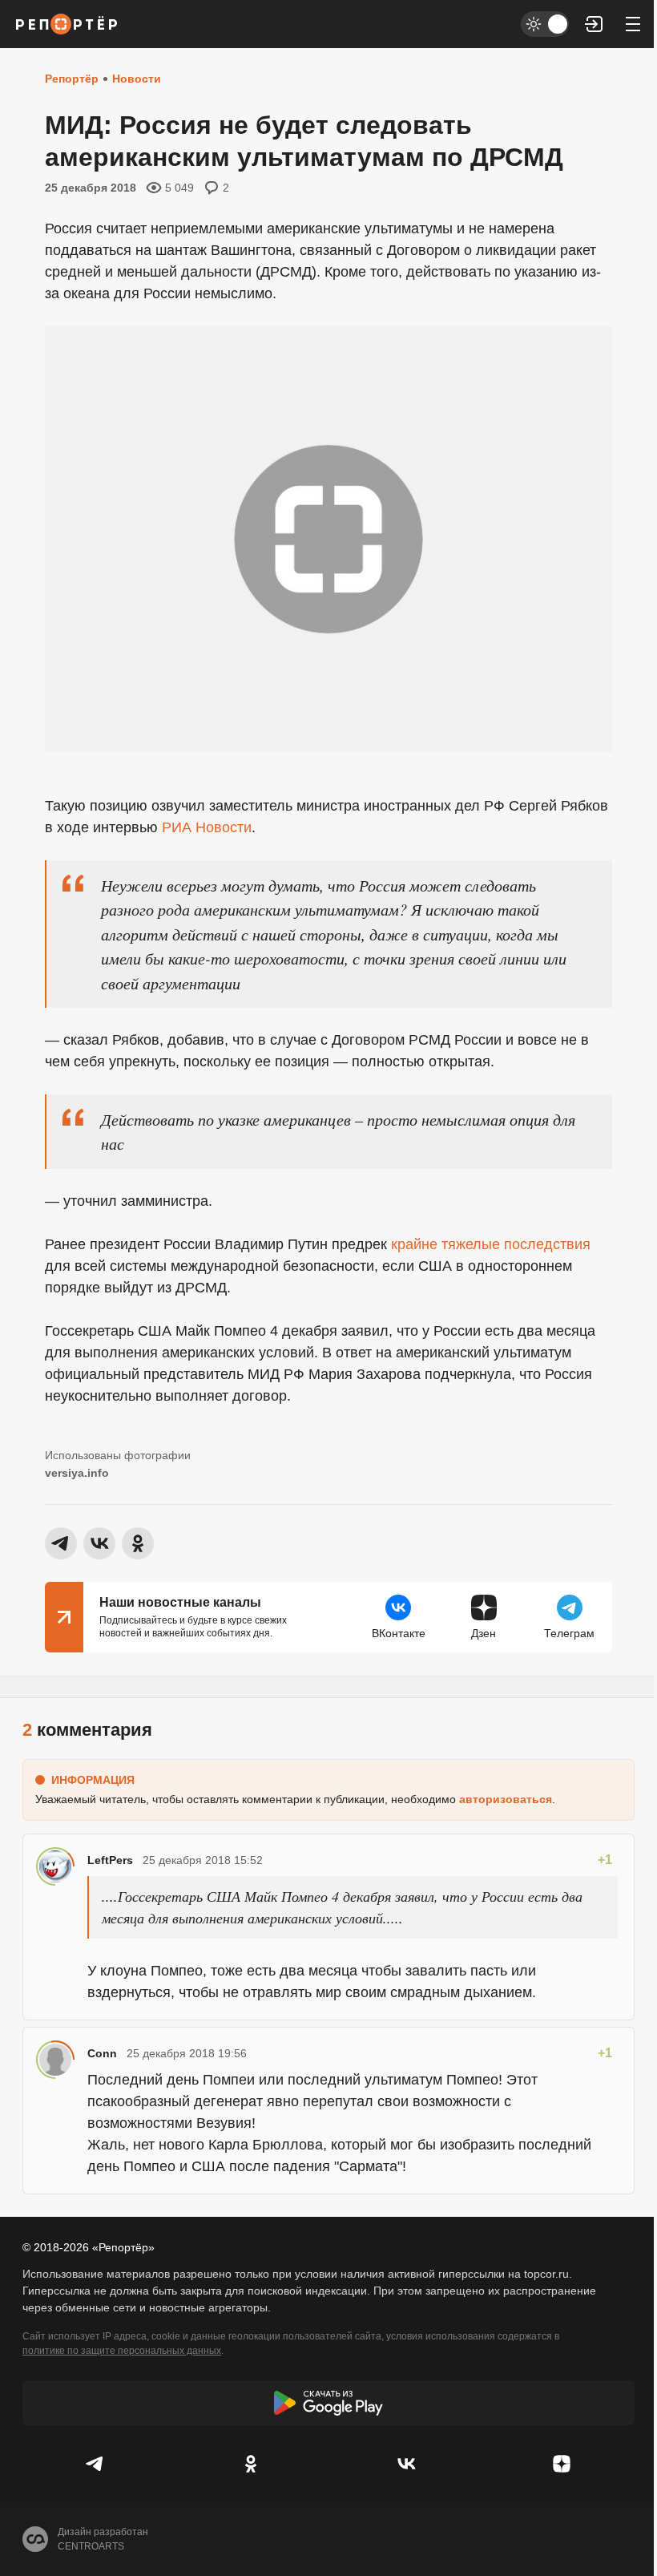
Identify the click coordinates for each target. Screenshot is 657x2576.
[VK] (406, 2464)
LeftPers (110, 1860)
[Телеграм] (95, 2464)
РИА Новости (207, 827)
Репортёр (72, 79)
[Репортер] (67, 24)
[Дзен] (562, 2464)
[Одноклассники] (251, 2464)
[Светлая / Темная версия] (545, 24)
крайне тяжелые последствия (489, 1244)
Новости (137, 79)
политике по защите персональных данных (122, 2351)
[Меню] (633, 24)
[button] (595, 24)
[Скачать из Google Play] (328, 2403)
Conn (102, 2053)
